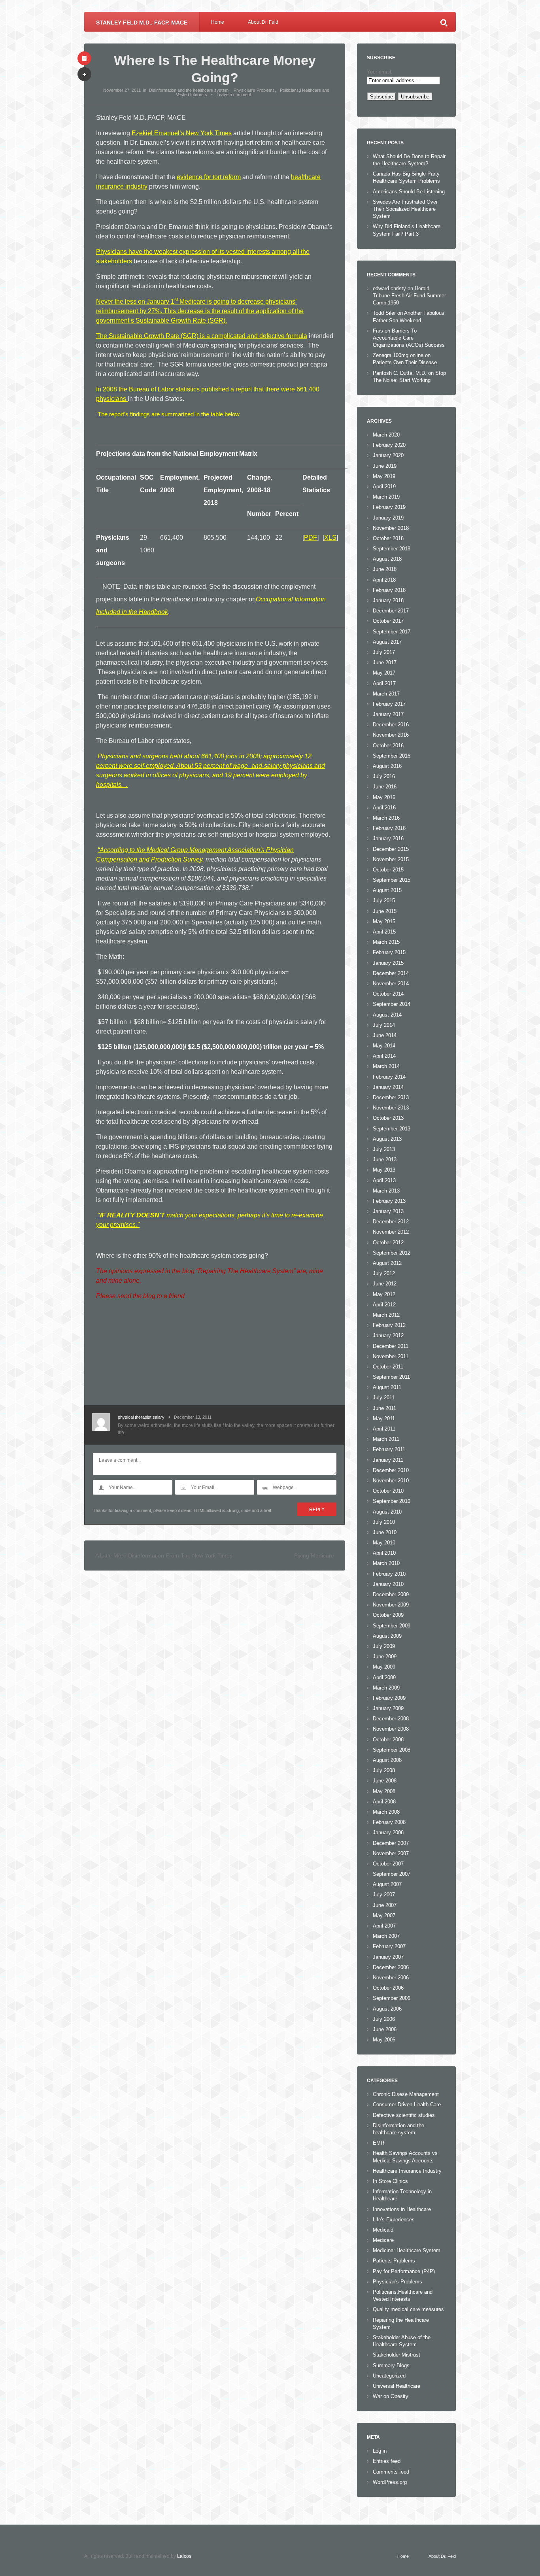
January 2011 (388, 1460)
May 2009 (384, 1667)
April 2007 (384, 1926)
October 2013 (388, 1118)
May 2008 (384, 1791)
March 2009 (386, 1688)
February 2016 (389, 828)
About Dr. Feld (263, 22)
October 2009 (388, 1615)
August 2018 (387, 559)
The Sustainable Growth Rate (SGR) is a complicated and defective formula (202, 336)
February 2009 (389, 1698)
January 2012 (388, 1335)
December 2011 (391, 1346)
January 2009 (388, 1708)
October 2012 (388, 1243)
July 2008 (384, 1770)
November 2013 (391, 1108)
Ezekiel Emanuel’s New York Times (182, 133)
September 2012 (392, 1253)
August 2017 (387, 642)
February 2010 (389, 1574)
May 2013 (384, 1170)
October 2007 (388, 1864)
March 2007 (386, 1936)
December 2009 (391, 1594)
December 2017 (391, 611)
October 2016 (388, 746)
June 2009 (385, 1657)
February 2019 (389, 507)
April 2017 (384, 683)
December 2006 (391, 1967)
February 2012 (389, 1325)
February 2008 (389, 1822)
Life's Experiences (394, 2220)
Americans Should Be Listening (409, 192)
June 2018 (385, 569)
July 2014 (384, 1025)
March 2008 (386, 1812)
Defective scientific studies (404, 2115)
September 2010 (392, 1501)
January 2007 (388, 1957)
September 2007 (392, 1874)
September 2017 (392, 632)
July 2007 (384, 1895)
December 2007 (391, 1843)
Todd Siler (384, 313)
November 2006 (391, 1978)
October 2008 (388, 1740)
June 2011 (384, 1408)
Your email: (380, 72)
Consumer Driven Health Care (407, 2104)
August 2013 (387, 1139)
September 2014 (392, 1004)
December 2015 (391, 849)
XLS (330, 538)
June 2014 (385, 1035)
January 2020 (388, 455)
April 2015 (384, 932)
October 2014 (388, 994)
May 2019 (384, 476)
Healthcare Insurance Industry (407, 2171)
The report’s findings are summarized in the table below (168, 414)
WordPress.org (390, 2482)
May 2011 (384, 1418)
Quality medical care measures (408, 2309)
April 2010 (384, 1553)
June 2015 (385, 911)
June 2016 (385, 787)
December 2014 (391, 973)
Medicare (383, 2240)
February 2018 (389, 590)
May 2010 (384, 1543)
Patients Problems (394, 2261)
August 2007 (387, 1884)
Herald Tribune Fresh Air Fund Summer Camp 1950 (409, 296)
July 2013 (384, 1149)
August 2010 (387, 1512)
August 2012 (387, 1263)
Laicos (184, 2556)
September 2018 (392, 549)
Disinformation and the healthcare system (189, 90)
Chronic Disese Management (406, 2094)
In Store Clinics (390, 2181)
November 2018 (391, 528)
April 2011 (384, 1429)
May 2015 (384, 921)
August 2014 (387, 1015)
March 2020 (386, 435)
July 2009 (384, 1646)
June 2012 (385, 1284)
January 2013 (388, 1211)
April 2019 (384, 487)
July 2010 (384, 1522)
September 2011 (391, 1377)
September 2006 (392, 1998)
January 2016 (388, 838)
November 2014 (391, 984)
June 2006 (385, 2029)
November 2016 (391, 735)
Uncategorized (389, 2376)
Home (218, 22)
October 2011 (388, 1367)
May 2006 (384, 2040)
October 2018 (388, 538)
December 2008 (391, 1719)
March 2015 (386, 942)
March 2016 (386, 818)
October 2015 (388, 870)
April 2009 (384, 1677)
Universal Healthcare (397, 2386)
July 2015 (384, 901)
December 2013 (391, 1097)
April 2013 (384, 1180)
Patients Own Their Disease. (406, 362)
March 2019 (386, 497)
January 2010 (388, 1584)
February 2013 (389, 1201)
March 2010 (386, 1563)
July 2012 (384, 1273)
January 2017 (388, 714)
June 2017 (385, 662)
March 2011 (386, 1439)
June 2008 (385, 1781)
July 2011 (384, 1398)
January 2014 (388, 1087)
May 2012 (384, 1294)
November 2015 (391, 859)
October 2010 (388, 1491)
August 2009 (387, 1636)
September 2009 (392, 1626)
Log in (380, 2451)
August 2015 (387, 890)
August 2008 (387, 1760)
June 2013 (385, 1159)
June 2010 (385, 1532)
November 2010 (391, 1481)
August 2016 (387, 766)
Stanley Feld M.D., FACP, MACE (142, 23)
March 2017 (386, 694)
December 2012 (391, 1222)
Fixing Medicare (314, 1555)
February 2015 (389, 952)
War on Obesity (391, 2396)
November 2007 (391, 1853)
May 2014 (384, 1046)
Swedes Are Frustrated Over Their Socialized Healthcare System (405, 209)
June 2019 (385, 466)
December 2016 (391, 725)
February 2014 (389, 1077)
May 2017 (384, 673)
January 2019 (388, 518)
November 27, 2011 (122, 90)
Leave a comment (234, 94)
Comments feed (391, 2472)
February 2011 (389, 1449)
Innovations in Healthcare (402, 2209)
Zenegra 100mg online (398, 355)
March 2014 (386, 1066)
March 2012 (386, 1315)
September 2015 (392, 880)
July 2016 (384, 776)
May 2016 (384, 797)
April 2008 (384, 1802)
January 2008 (388, 1832)
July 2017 (384, 652)
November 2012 (391, 1232)
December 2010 (391, 1470)
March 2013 (386, 1191)
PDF (311, 538)
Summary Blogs (391, 2365)
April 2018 (384, 580)
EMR (379, 2143)
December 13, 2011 (193, 1417)
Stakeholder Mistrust (397, 2355)
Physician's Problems (254, 90)
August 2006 (387, 2009)
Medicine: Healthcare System (407, 2250)
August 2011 (387, 1387)
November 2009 (391, 1605)
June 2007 (385, 1905)
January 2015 (388, 963)
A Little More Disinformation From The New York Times (164, 1555)
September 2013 (392, 1129)
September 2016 (392, 756)
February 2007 (389, 1946)
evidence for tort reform (209, 177)
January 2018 (388, 600)
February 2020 (389, 445)
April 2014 (384, 1056)
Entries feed (387, 2461)
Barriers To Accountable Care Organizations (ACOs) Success (409, 338)
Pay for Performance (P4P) (404, 2271)
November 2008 (391, 1729)
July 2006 (384, 2019)
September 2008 (392, 1750)
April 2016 (384, 808)
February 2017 (389, 704)
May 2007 (384, 1915)
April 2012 (384, 1305)
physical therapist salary (141, 1417)
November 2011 (391, 1356)
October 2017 (388, 621)
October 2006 (388, 1988)
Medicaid (383, 2230)
